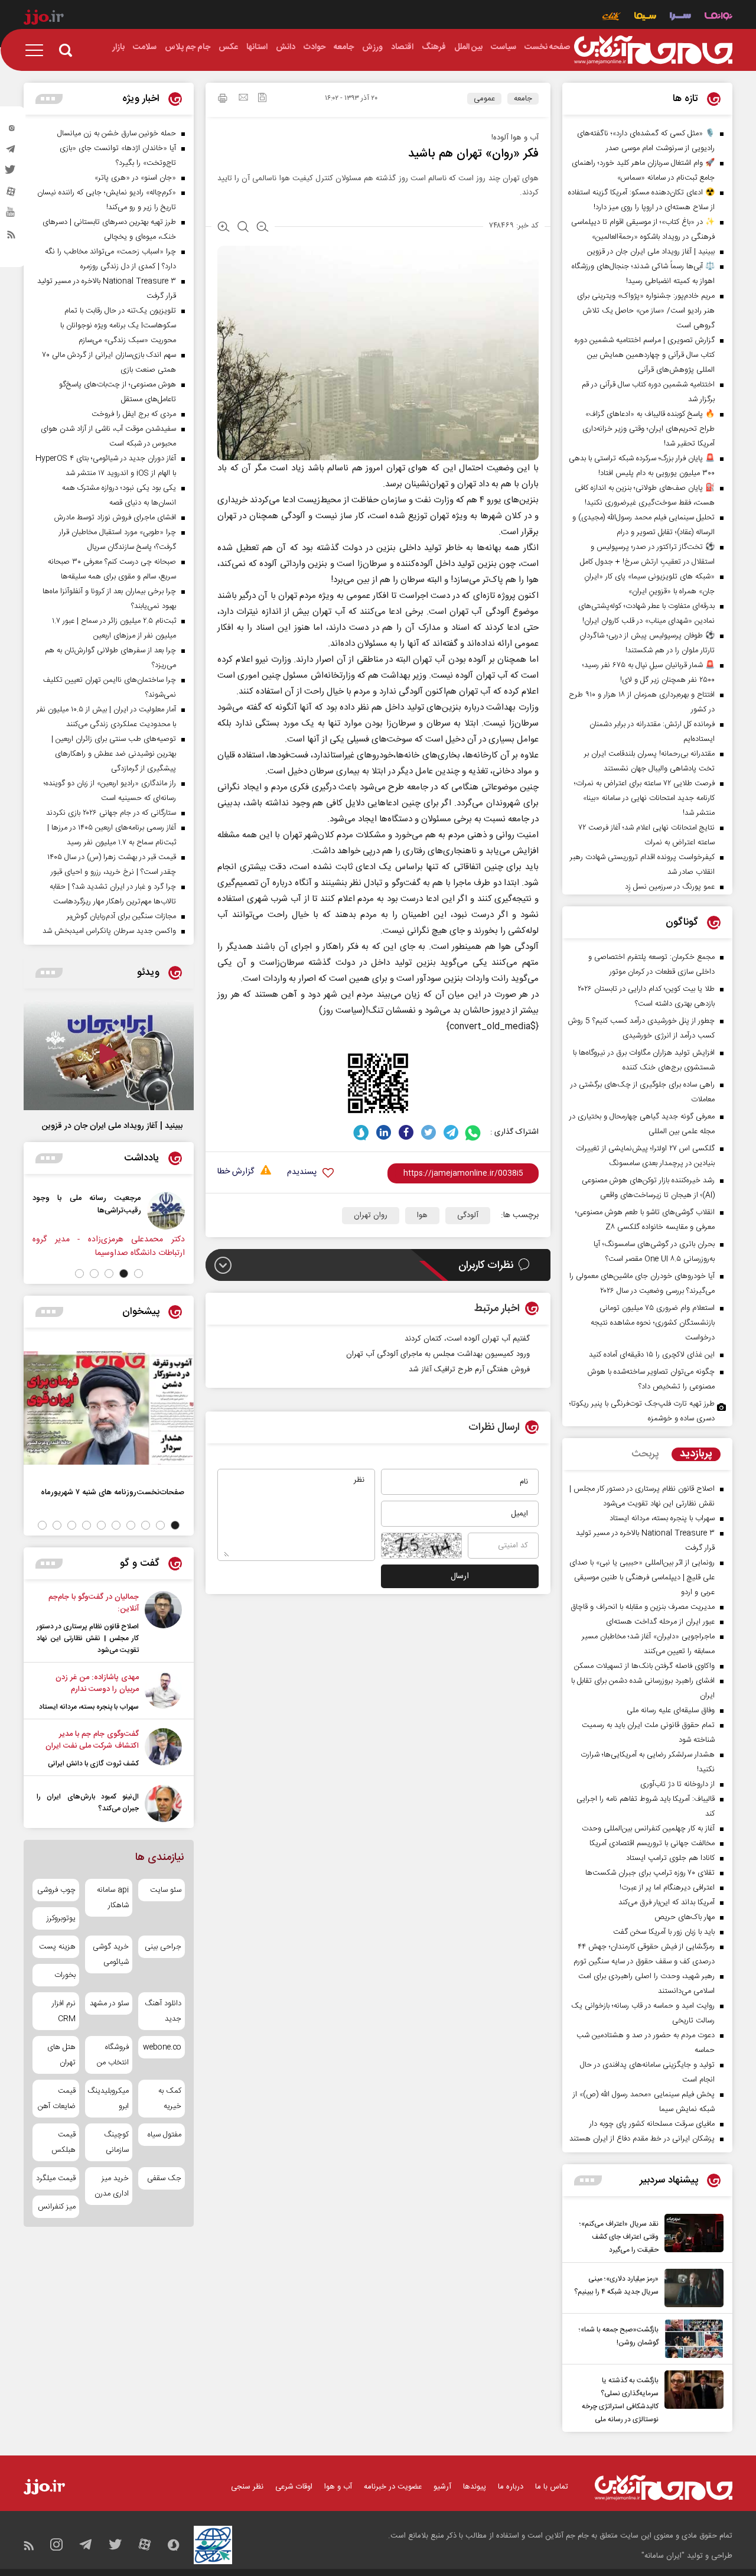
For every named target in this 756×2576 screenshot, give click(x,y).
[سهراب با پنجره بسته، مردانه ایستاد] (163, 1692)
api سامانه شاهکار (113, 1898)
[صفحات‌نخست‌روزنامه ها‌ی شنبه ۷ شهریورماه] (109, 1408)
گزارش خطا (236, 1172)
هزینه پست (57, 1947)
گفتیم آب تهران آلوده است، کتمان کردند (467, 1339)
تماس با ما (552, 2487)
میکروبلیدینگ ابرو (108, 2099)
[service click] (612, 17)
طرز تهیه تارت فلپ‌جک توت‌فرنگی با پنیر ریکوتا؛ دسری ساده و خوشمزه (642, 1411)
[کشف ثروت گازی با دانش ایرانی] (163, 1749)
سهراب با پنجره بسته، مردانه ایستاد (89, 1707)
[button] (139, 1274)
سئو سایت (166, 1890)
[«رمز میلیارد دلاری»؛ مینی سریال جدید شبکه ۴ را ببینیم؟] (691, 2288)
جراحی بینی (163, 1947)
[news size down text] (263, 228)
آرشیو (442, 2487)
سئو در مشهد (109, 2003)
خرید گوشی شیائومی (110, 1954)
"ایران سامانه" (663, 2556)
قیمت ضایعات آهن (57, 2099)
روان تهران (371, 1215)
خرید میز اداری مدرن (111, 2186)
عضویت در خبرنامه (393, 2487)
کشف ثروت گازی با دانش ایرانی (93, 1764)
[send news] (243, 99)
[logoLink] (653, 50)
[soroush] (361, 1132)
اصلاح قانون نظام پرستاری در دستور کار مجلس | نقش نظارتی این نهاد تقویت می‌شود (88, 1638)
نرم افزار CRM (64, 2011)
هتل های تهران (61, 2055)
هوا (422, 1215)
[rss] (11, 237)
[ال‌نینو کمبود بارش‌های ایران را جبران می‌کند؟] (163, 1803)
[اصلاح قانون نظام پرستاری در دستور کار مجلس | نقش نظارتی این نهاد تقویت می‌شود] (163, 1624)
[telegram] (11, 152)
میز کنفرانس (57, 2207)
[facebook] (406, 1132)
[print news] (223, 100)
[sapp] (11, 216)
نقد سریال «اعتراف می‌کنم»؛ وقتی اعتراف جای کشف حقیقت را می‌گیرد (619, 2237)
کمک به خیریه (170, 2099)
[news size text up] (224, 228)
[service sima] (645, 17)
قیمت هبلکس (63, 2142)
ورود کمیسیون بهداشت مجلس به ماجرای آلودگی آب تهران (438, 1354)
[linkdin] (384, 1132)
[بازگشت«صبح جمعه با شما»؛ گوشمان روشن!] (691, 2339)
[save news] (262, 99)
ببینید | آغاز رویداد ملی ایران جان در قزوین (112, 1126)
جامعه (523, 99)
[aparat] (11, 194)
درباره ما (511, 2487)
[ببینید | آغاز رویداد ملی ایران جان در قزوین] (109, 1055)
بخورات (65, 1975)
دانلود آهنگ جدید (163, 2011)
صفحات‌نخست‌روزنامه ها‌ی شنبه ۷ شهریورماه (113, 1492)
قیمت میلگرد (56, 2178)
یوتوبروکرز (61, 1918)
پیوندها (475, 2487)
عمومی (484, 99)
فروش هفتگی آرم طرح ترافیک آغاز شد (469, 1370)
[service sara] (680, 17)
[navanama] (718, 17)
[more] (588, 2180)
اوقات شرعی (294, 2487)
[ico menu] (38, 50)
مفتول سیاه (164, 2135)
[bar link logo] (44, 19)
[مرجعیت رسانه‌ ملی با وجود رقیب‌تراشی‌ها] (166, 1211)
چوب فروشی (56, 1890)
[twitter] (11, 173)
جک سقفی (164, 2178)
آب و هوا (338, 2487)
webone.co (162, 2047)
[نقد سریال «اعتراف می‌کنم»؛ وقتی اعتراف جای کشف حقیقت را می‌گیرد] (691, 2235)
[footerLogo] (664, 2488)
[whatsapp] (473, 1132)
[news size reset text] (243, 228)
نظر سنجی (247, 2487)
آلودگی (468, 1215)
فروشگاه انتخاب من (113, 2055)
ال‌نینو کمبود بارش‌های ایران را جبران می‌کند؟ (88, 1803)
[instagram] (11, 131)
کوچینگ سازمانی (116, 2142)
